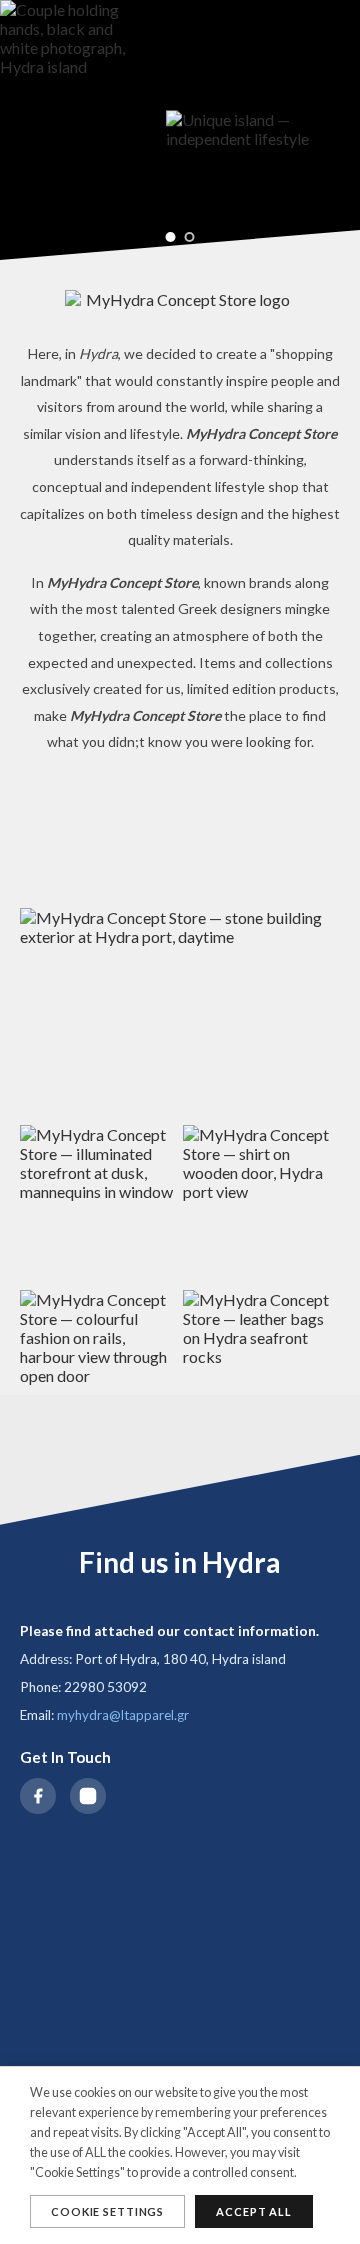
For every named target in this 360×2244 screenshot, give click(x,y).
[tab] (171, 237)
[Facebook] (38, 1796)
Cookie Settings (107, 2211)
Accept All (254, 2211)
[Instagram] (88, 1796)
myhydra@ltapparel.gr (123, 1715)
